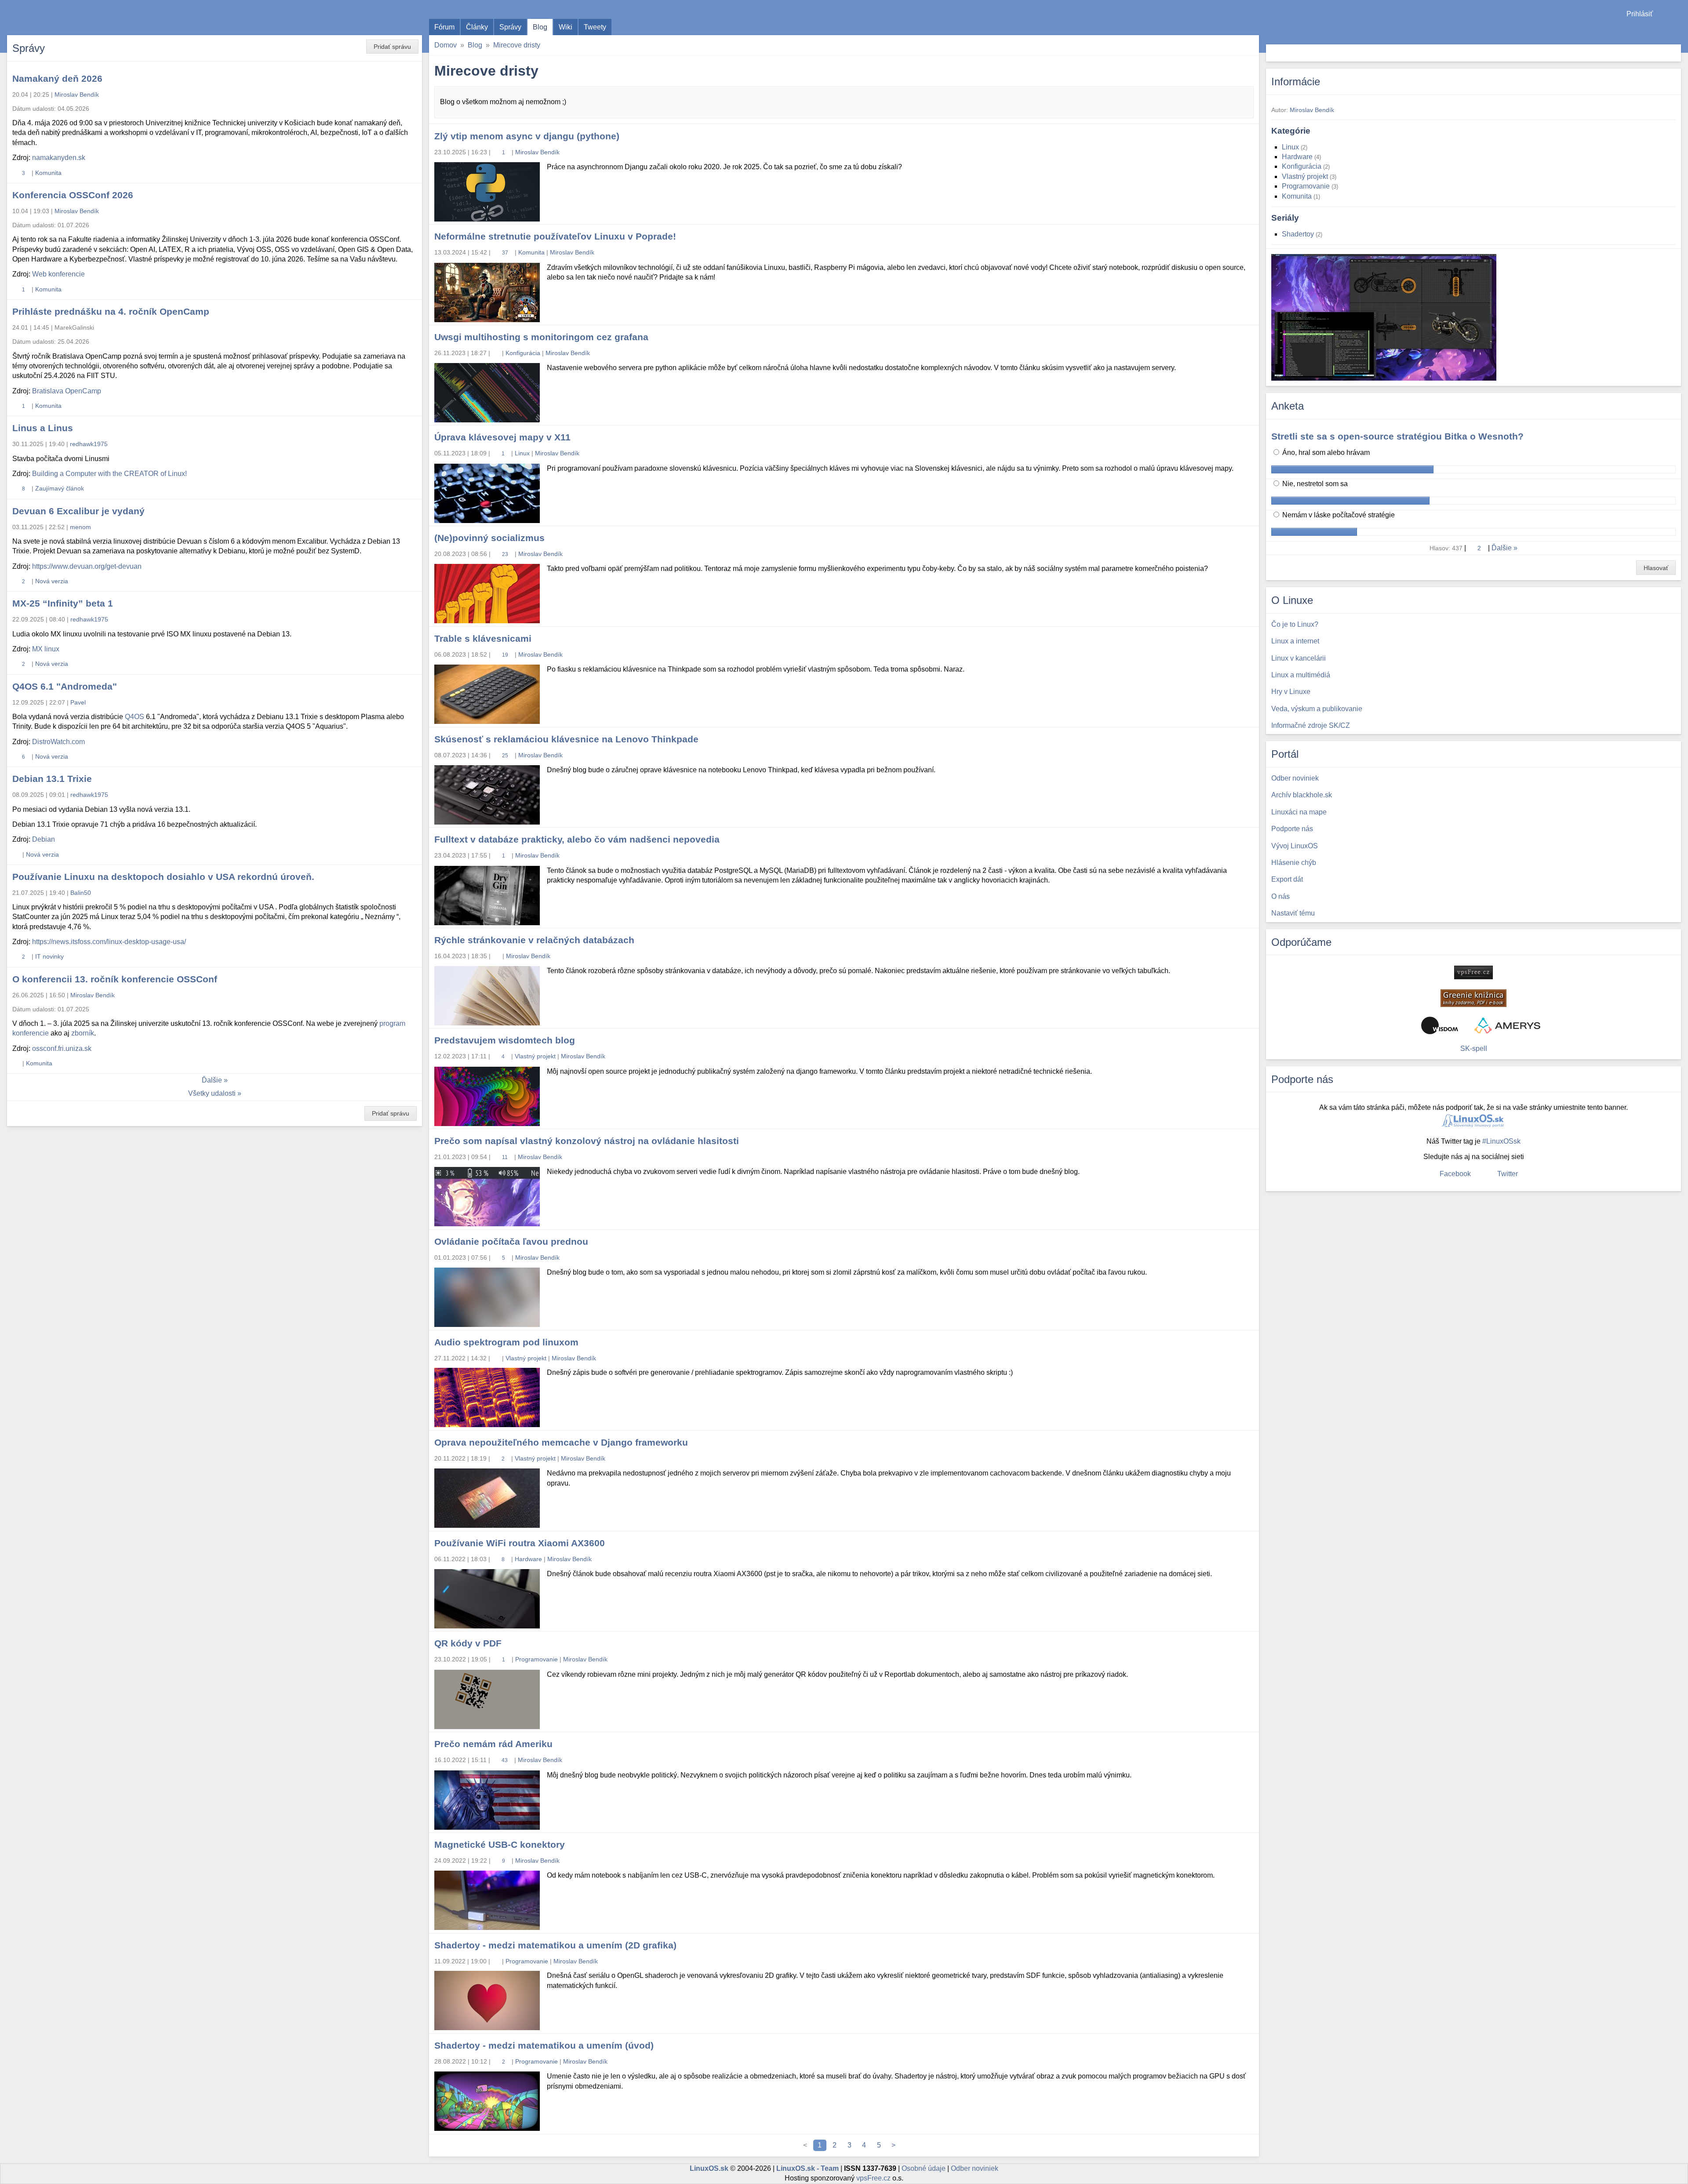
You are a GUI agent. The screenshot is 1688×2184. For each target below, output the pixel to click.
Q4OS (135, 717)
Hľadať (1673, 53)
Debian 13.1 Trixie (52, 779)
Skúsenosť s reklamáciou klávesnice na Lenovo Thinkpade (566, 739)
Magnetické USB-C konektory (500, 1844)
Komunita (531, 252)
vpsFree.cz (873, 2178)
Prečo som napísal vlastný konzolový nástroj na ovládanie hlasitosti (587, 1141)
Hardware (528, 1559)
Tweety (595, 27)
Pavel (78, 702)
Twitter (1508, 1174)
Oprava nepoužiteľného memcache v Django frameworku (561, 1442)
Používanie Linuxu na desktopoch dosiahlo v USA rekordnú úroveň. (163, 877)
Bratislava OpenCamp (67, 391)
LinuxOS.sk (57, 18)
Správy (510, 27)
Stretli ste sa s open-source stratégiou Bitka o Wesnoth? (1397, 436)
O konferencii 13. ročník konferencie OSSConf (115, 979)
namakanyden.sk (59, 158)
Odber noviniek (975, 2168)
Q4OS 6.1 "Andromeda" (65, 686)
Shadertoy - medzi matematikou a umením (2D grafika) (555, 1945)
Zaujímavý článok (60, 488)
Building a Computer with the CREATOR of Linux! (109, 474)
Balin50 (81, 893)
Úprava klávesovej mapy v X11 (502, 437)
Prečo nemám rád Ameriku (493, 1744)
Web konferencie (58, 274)
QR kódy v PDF (468, 1643)
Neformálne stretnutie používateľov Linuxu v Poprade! (555, 236)
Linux (522, 453)
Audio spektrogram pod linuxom (506, 1342)
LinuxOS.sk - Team (808, 2168)
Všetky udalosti (212, 1093)
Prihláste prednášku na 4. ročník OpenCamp (111, 311)
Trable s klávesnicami (483, 638)
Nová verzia (52, 581)
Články (477, 27)
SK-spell (1474, 1048)
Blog (540, 27)
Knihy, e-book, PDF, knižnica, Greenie (1473, 998)
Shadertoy (1301, 234)
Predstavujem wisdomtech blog (505, 1040)
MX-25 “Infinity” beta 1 (63, 603)
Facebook (1455, 1174)
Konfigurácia (523, 353)
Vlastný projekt (535, 1056)
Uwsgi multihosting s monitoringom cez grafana (541, 337)
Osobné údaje (924, 2168)
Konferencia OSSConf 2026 (73, 195)
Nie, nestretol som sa (1314, 484)
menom (80, 527)
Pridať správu (392, 47)
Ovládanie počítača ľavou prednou (511, 1241)
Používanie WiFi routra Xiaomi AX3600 (520, 1543)
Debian (44, 839)
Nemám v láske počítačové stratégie (1338, 515)
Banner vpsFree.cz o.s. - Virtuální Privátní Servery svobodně (1473, 972)
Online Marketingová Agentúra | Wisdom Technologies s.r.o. (1440, 1025)
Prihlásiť (1640, 14)
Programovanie (537, 1659)
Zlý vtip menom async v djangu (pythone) (527, 136)
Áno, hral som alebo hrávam (1325, 452)
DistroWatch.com (58, 742)
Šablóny (1677, 31)
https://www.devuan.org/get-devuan (87, 566)
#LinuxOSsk (1501, 1141)
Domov (446, 45)
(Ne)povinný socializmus (489, 538)
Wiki (566, 27)
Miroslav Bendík (537, 152)
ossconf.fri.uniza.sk (62, 1048)
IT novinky (49, 956)
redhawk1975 (89, 444)
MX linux (46, 649)
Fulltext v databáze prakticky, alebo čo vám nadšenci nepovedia (577, 839)
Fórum (444, 27)
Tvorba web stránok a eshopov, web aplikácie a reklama (1507, 1025)
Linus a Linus (43, 428)
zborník (83, 1033)
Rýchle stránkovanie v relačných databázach (534, 940)
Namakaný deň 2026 (57, 78)
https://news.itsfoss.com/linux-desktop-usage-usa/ (109, 942)
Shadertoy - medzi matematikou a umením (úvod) (544, 2045)
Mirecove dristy (517, 45)
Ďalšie (212, 1080)
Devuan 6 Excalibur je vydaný (78, 511)
